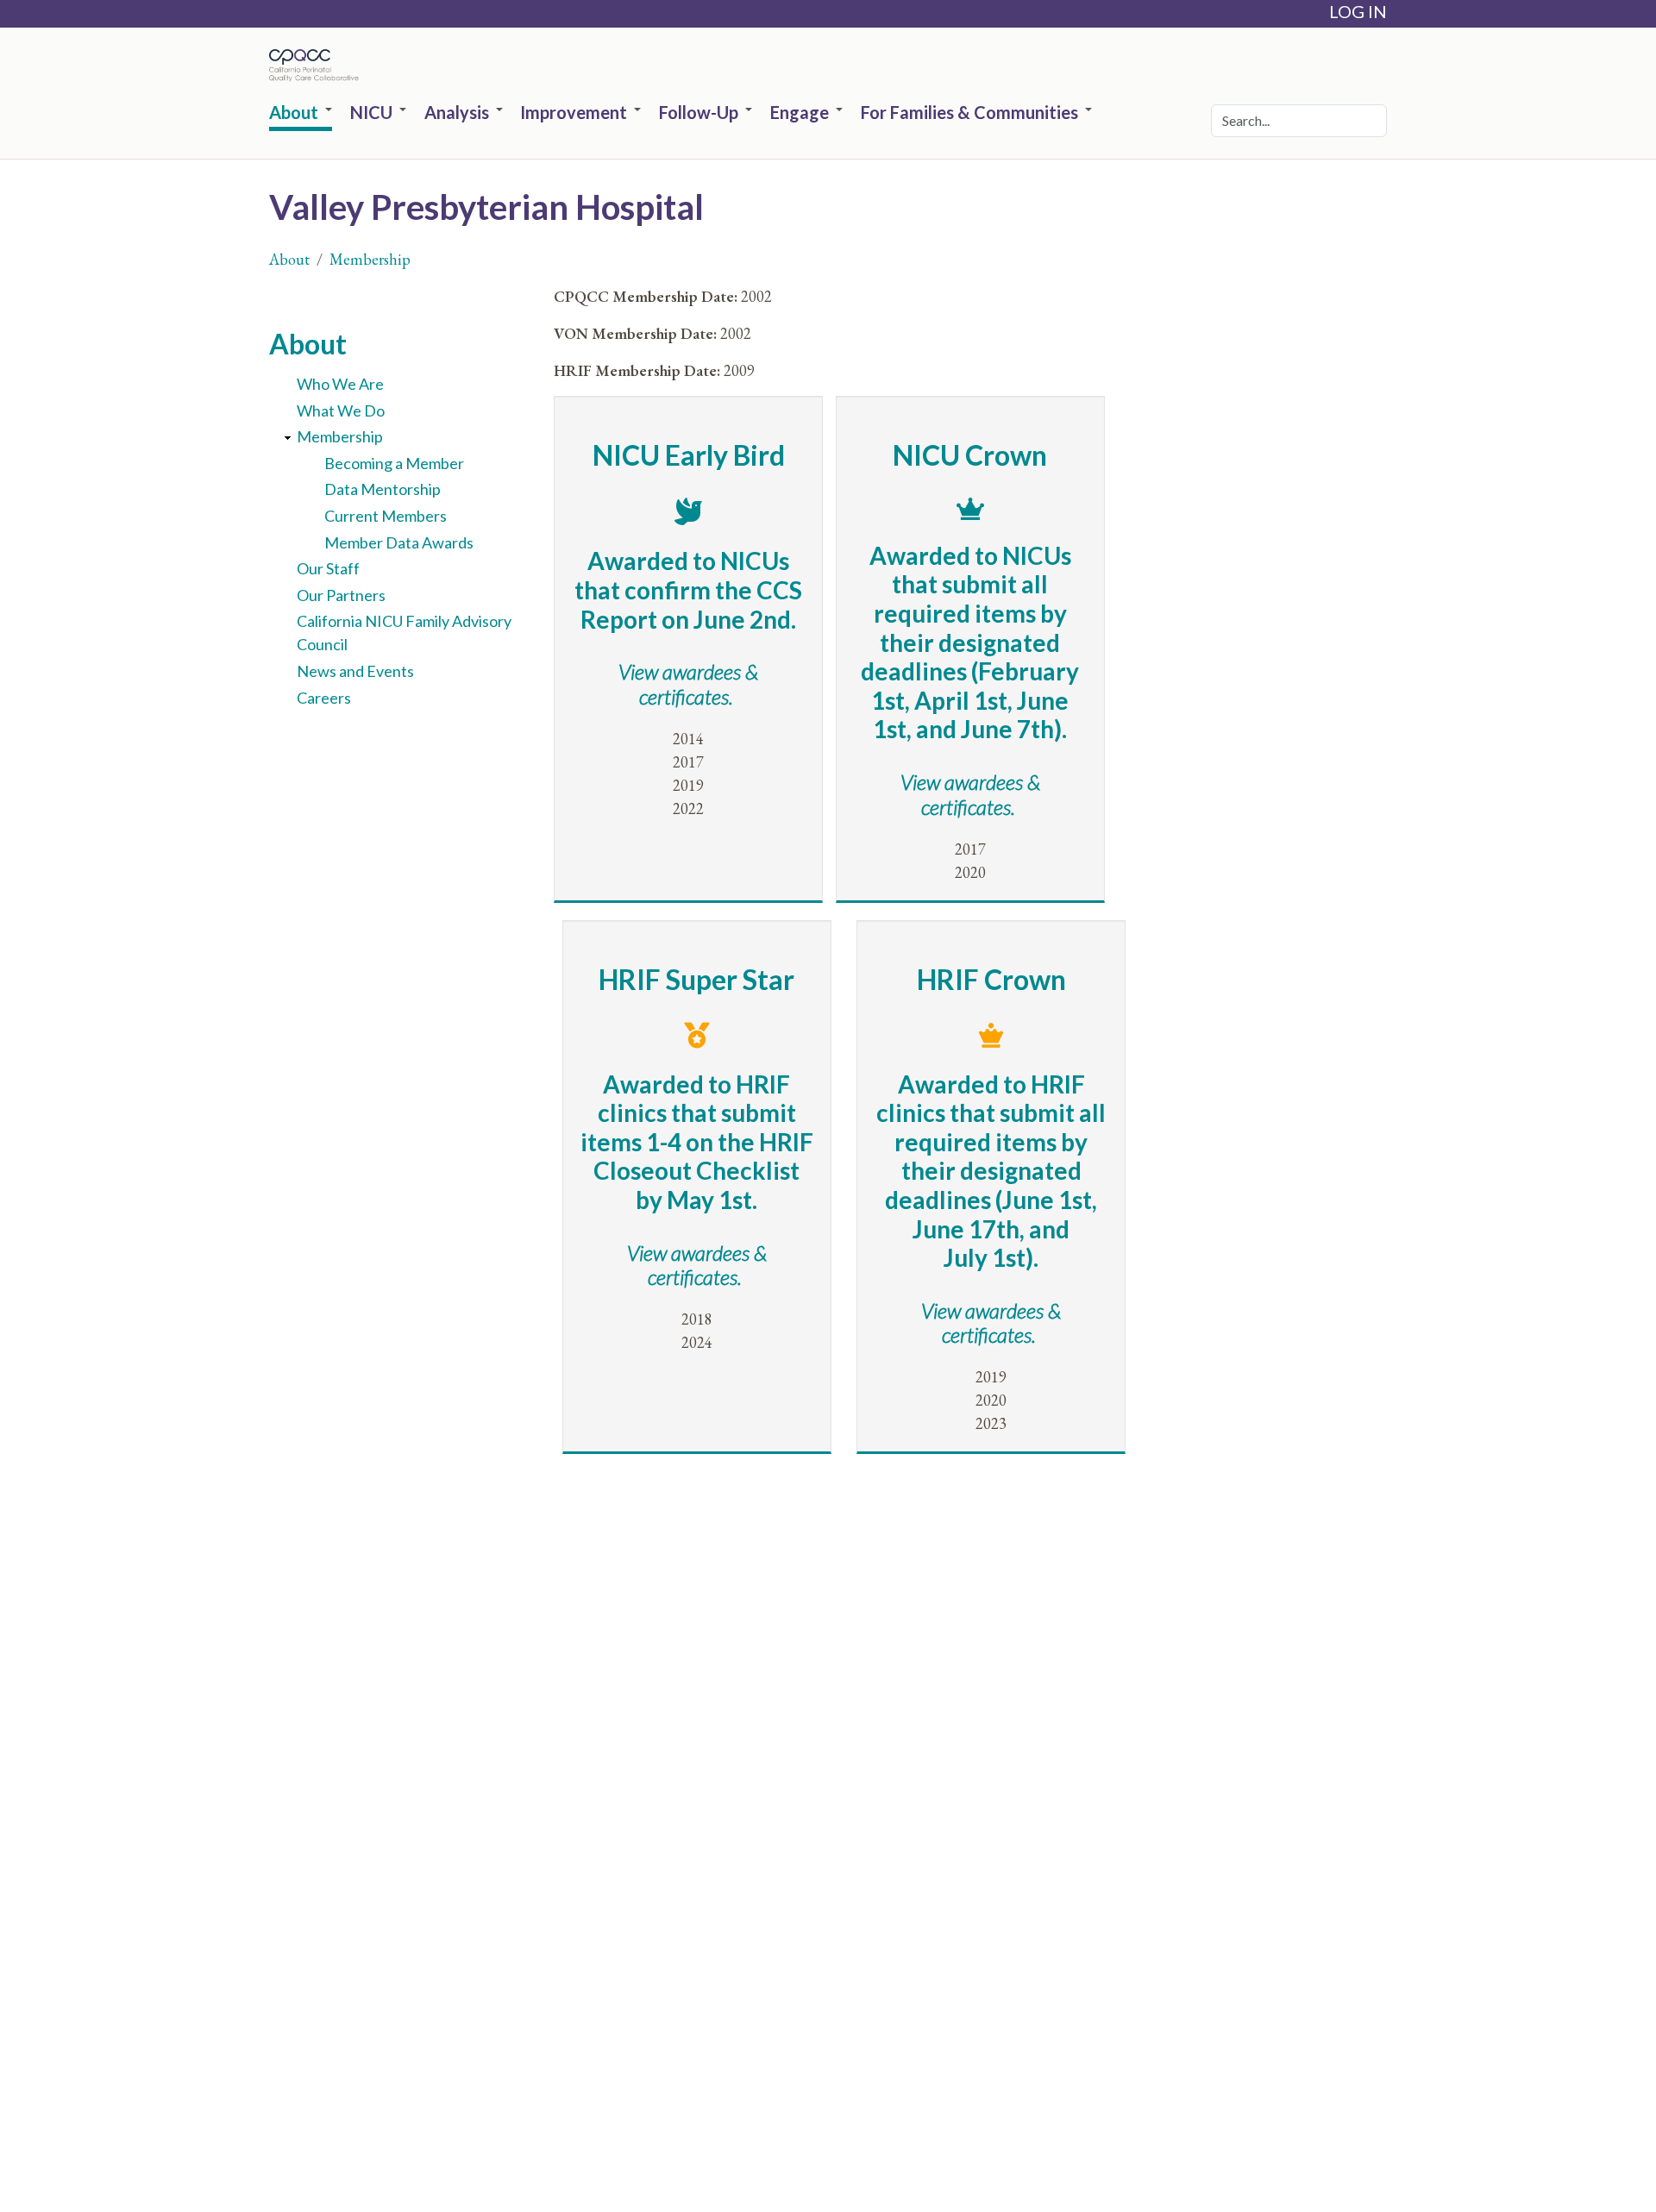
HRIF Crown (991, 979)
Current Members (386, 516)
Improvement (574, 113)
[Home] (318, 66)
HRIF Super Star (696, 979)
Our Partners (341, 595)
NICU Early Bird (689, 455)
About (294, 113)
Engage (800, 113)
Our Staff (328, 568)
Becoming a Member (394, 463)
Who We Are (340, 384)
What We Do (341, 410)
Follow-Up (699, 113)
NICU (371, 113)
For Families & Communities (969, 113)
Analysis (457, 113)
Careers (324, 698)
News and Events (355, 671)
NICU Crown (970, 455)
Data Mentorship (383, 489)
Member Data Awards (399, 542)
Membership (370, 259)
